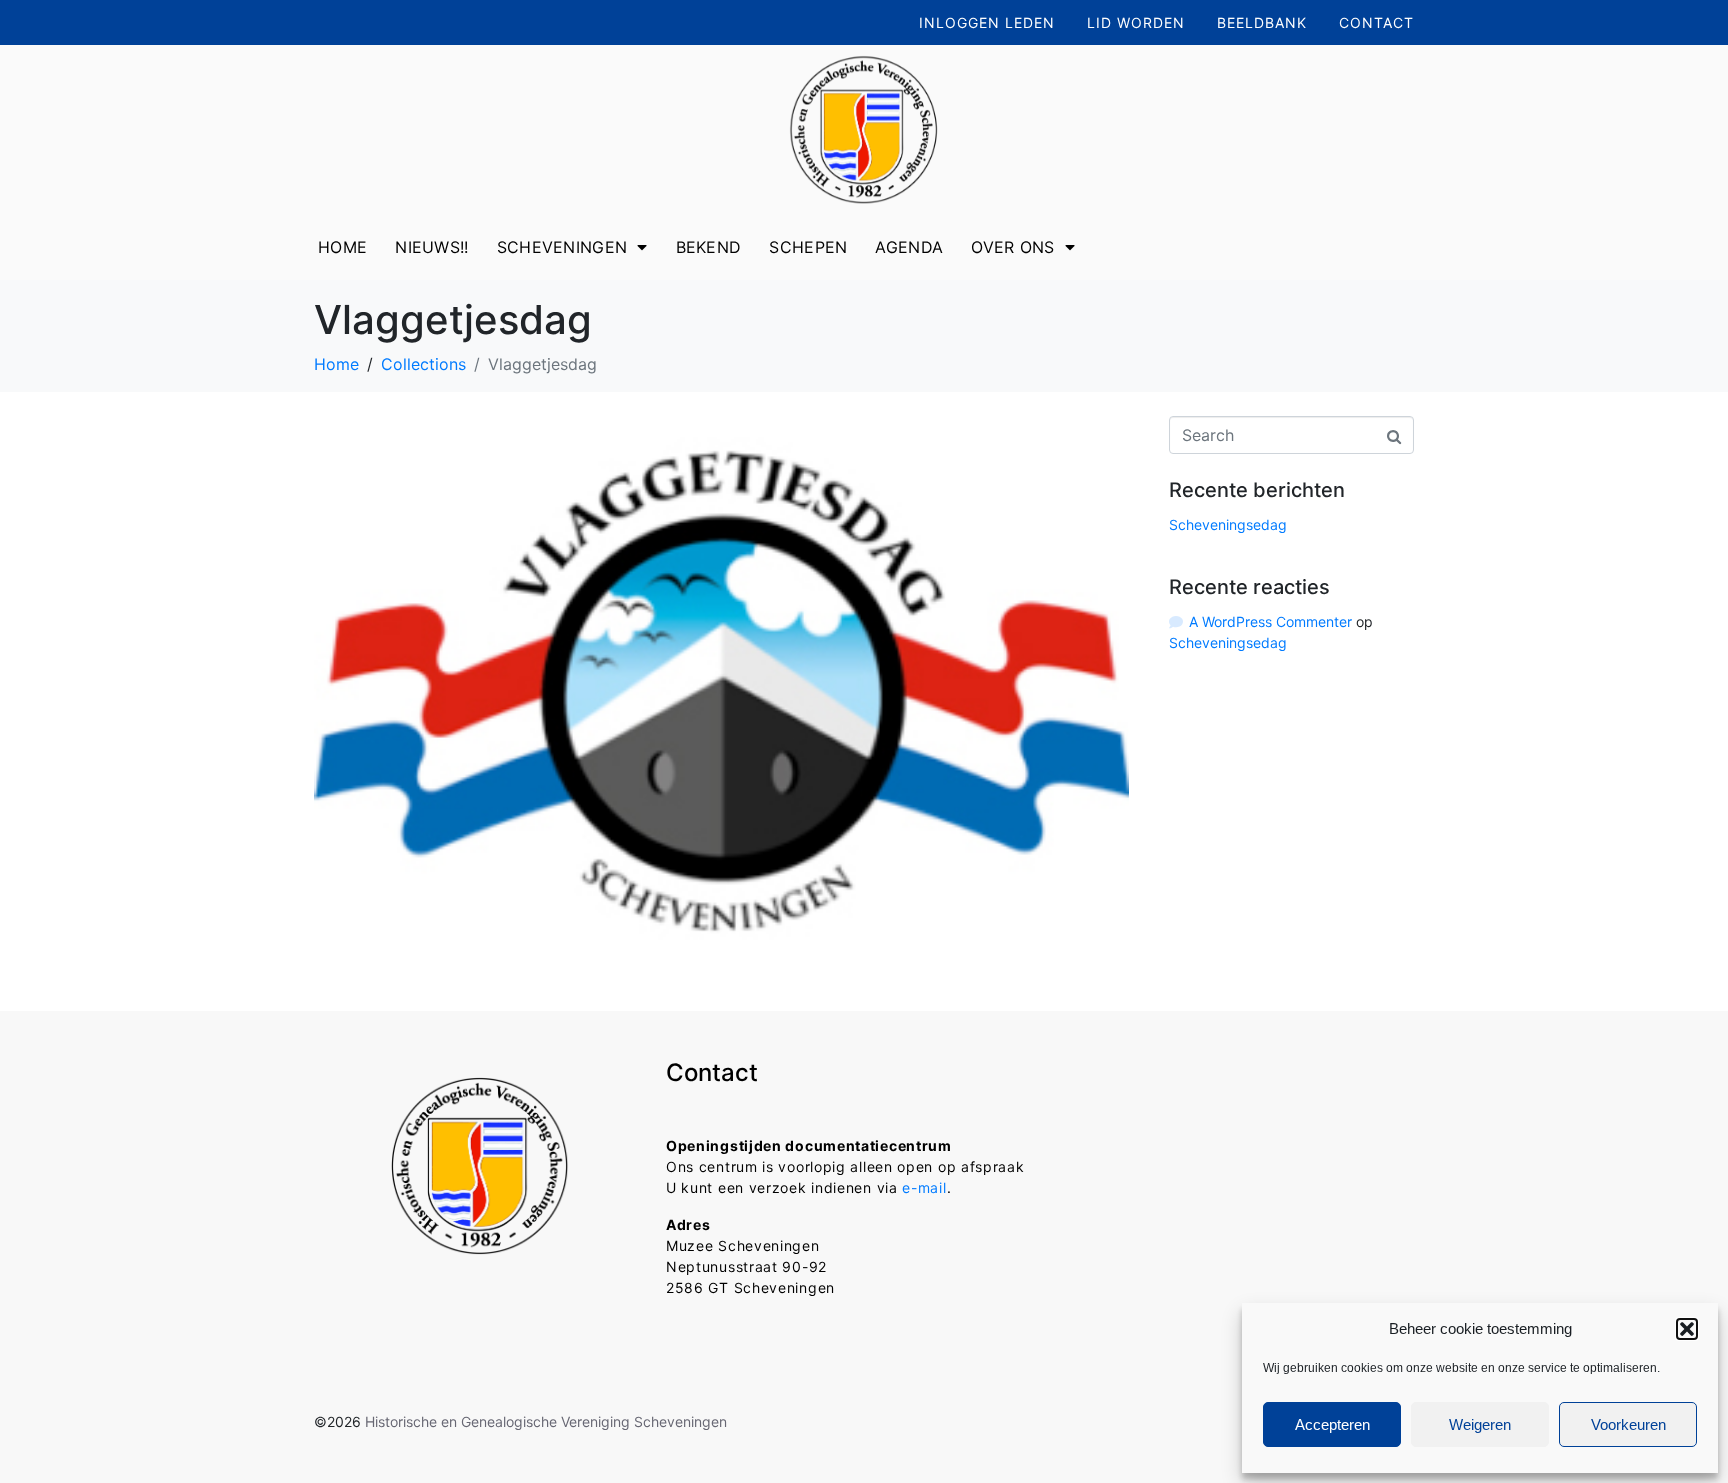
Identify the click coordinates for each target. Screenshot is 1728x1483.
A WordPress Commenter (1270, 621)
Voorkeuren (1628, 1424)
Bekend (709, 247)
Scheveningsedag (1228, 524)
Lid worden (1136, 22)
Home (342, 247)
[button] (1687, 1329)
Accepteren (1332, 1424)
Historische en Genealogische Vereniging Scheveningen (546, 1421)
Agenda (909, 247)
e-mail (924, 1187)
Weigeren (1480, 1424)
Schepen (808, 247)
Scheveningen (562, 247)
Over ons (1012, 247)
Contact (1376, 22)
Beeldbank (1262, 22)
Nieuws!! (431, 247)
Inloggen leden (987, 22)
